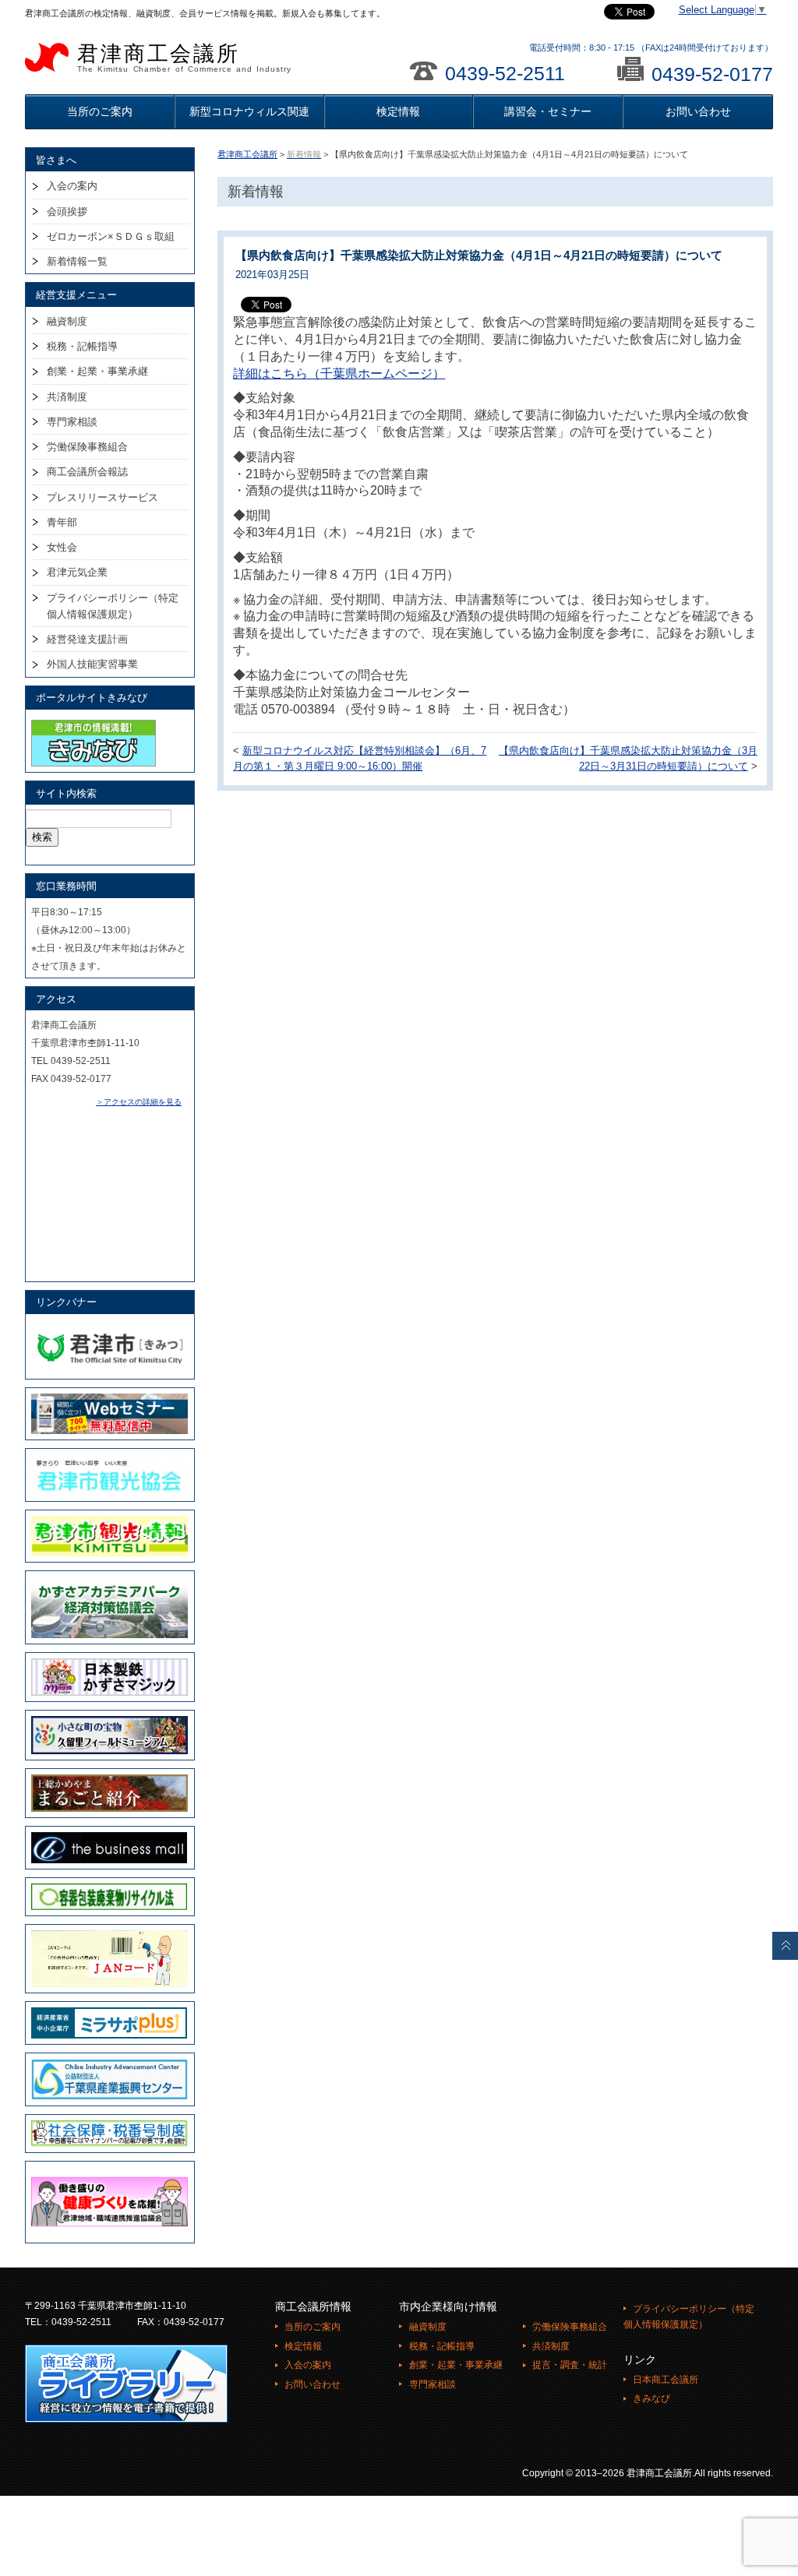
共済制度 (67, 397)
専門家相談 (72, 422)
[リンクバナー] (109, 1327)
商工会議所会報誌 (87, 472)
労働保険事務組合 (87, 447)
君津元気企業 (77, 572)
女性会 (62, 547)
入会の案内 (72, 186)
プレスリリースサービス (102, 497)
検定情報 (398, 111)
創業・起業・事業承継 (97, 371)
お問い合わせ (698, 111)
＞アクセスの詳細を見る (139, 1102)
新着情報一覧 (77, 261)
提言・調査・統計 (570, 2365)
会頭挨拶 (67, 211)
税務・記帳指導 (82, 346)
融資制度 (67, 321)
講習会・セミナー (548, 111)
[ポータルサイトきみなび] (94, 723)
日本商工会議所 (666, 2380)
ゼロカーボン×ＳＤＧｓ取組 (111, 236)
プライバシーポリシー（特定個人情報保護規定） (113, 606)
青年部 (62, 522)
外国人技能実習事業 (92, 664)
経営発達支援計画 (87, 639)
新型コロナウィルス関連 (249, 111)
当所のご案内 (100, 111)
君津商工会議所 (184, 58)
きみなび (651, 2398)
